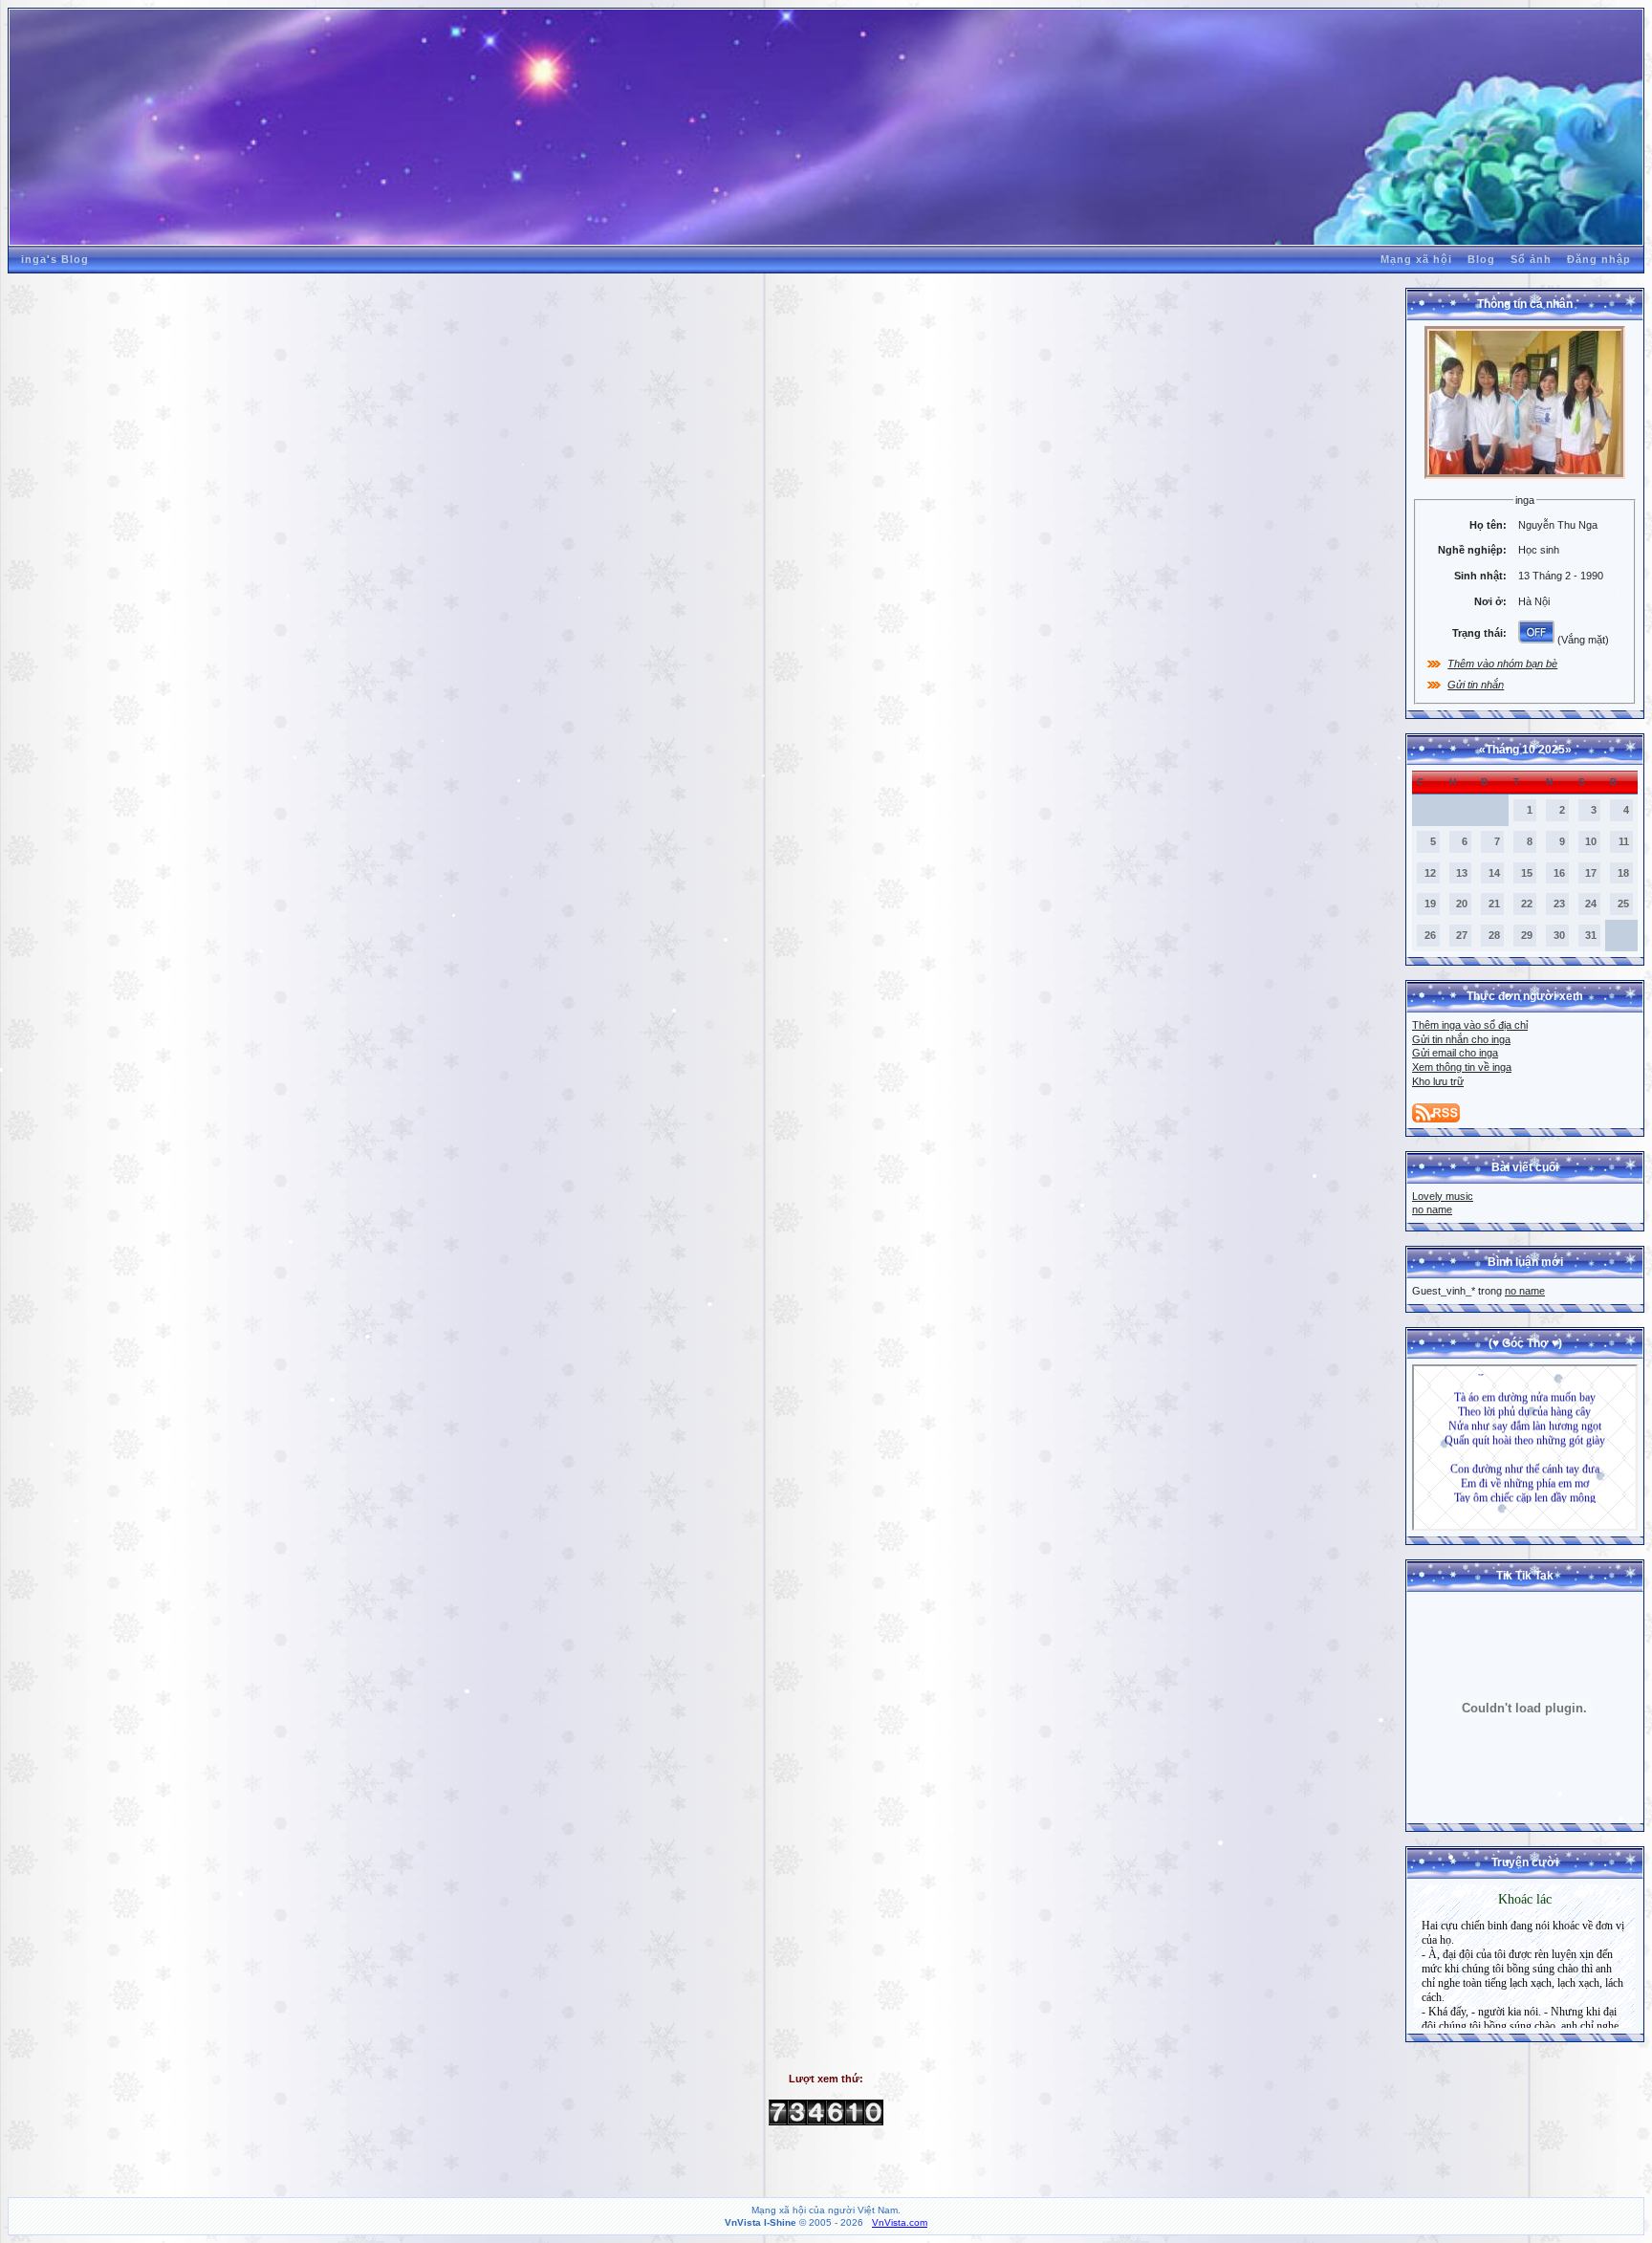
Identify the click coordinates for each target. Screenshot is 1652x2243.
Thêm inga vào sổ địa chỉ (1470, 1025)
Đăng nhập (1599, 259)
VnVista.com (900, 2222)
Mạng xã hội (1416, 259)
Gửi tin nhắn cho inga (1461, 1039)
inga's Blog (55, 259)
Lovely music (1443, 1196)
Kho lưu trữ (1438, 1081)
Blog (1481, 259)
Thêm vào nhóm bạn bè (1502, 664)
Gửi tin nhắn (1476, 685)
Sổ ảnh (1531, 259)
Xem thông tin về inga (1462, 1067)
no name (1432, 1209)
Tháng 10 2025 (1525, 750)
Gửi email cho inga (1455, 1053)
